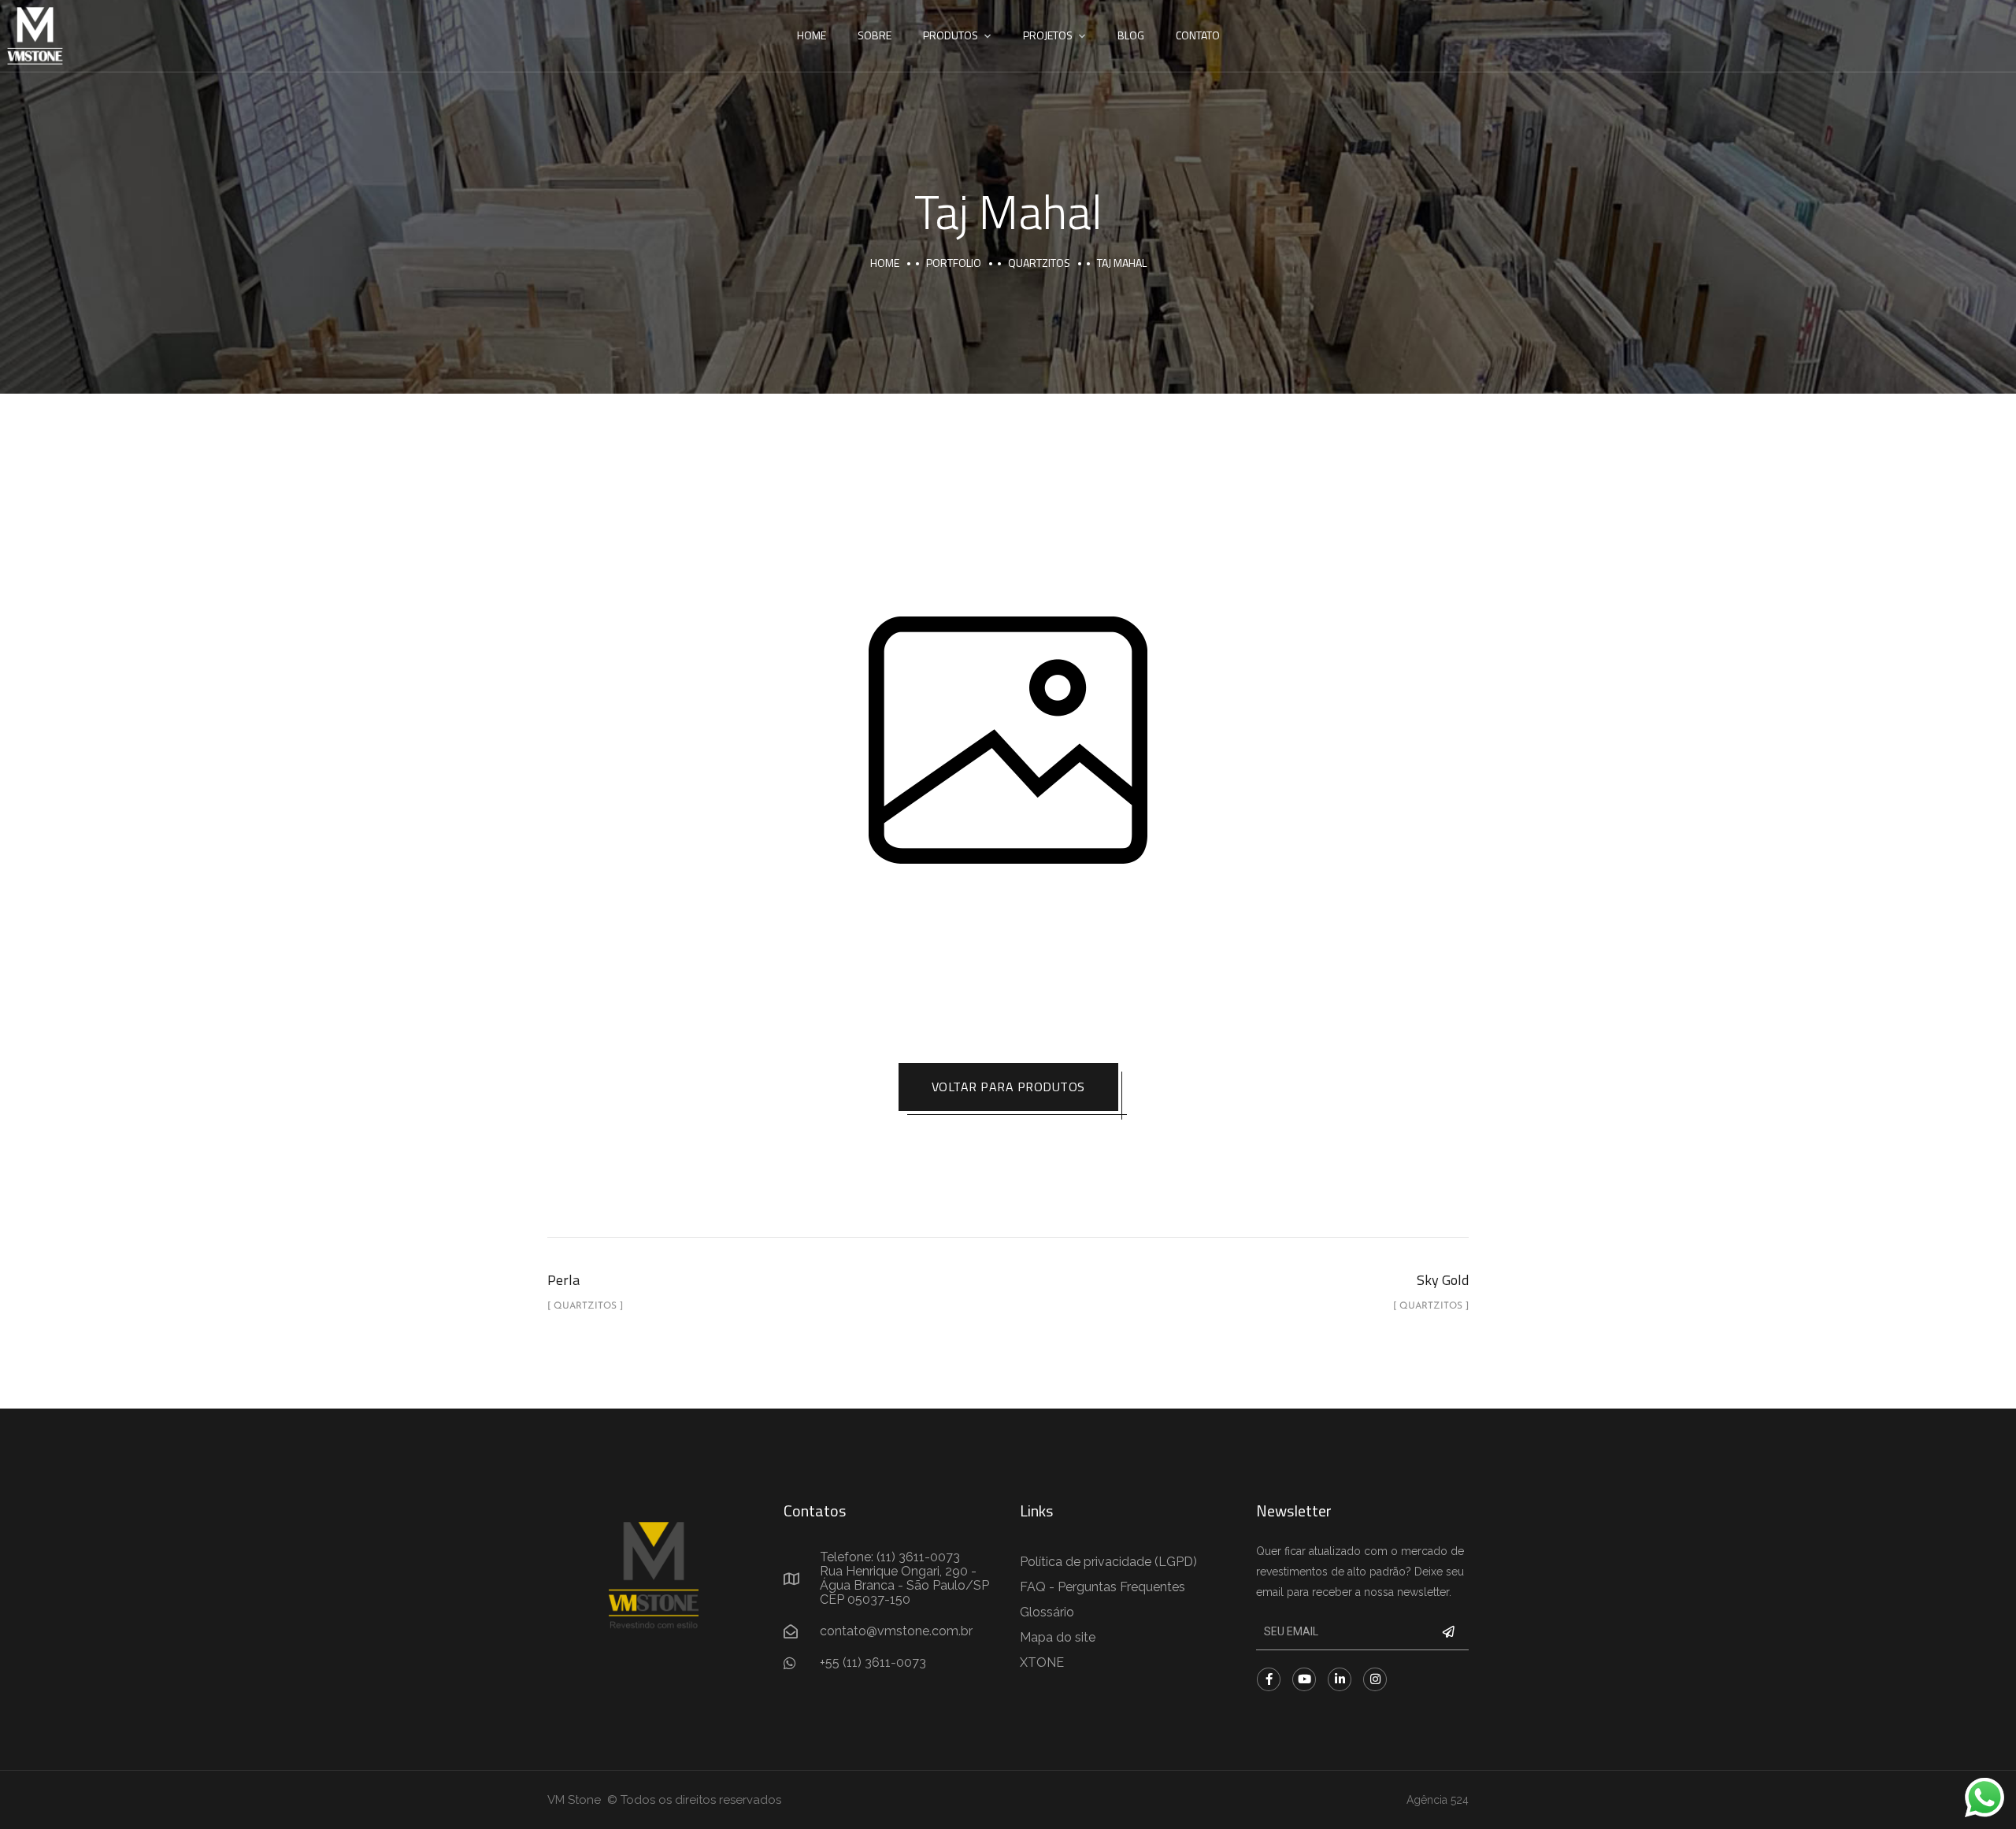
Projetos (1048, 35)
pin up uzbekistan (5, 0)
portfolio (954, 263)
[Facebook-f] (1269, 1679)
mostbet (2, 0)
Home (812, 35)
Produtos (951, 35)
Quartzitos (1039, 263)
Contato (1198, 35)
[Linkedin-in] (1340, 1679)
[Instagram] (1375, 1679)
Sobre (875, 35)
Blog (1131, 35)
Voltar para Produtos (1008, 1087)
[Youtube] (1304, 1679)
